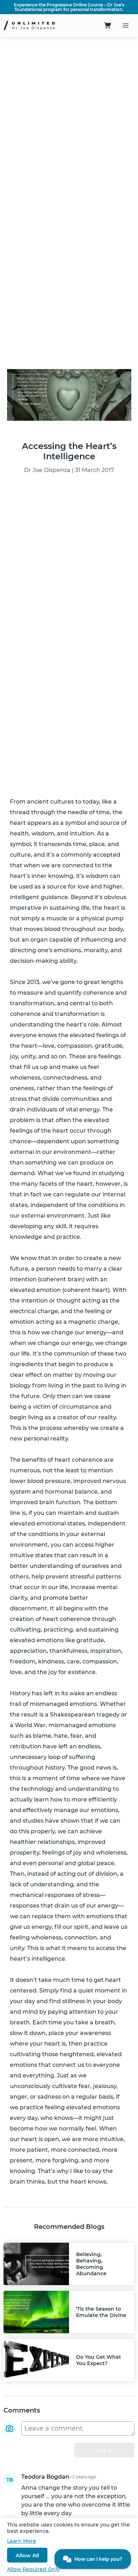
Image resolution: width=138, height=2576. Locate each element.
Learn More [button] (22, 2541)
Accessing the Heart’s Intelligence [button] (69, 451)
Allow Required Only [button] (33, 2569)
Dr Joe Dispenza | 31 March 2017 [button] (69, 470)
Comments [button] (22, 2410)
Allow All (27, 2555)
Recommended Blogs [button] (69, 2227)
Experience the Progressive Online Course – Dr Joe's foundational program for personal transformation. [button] (69, 7)
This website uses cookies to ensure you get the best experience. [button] (68, 2528)
